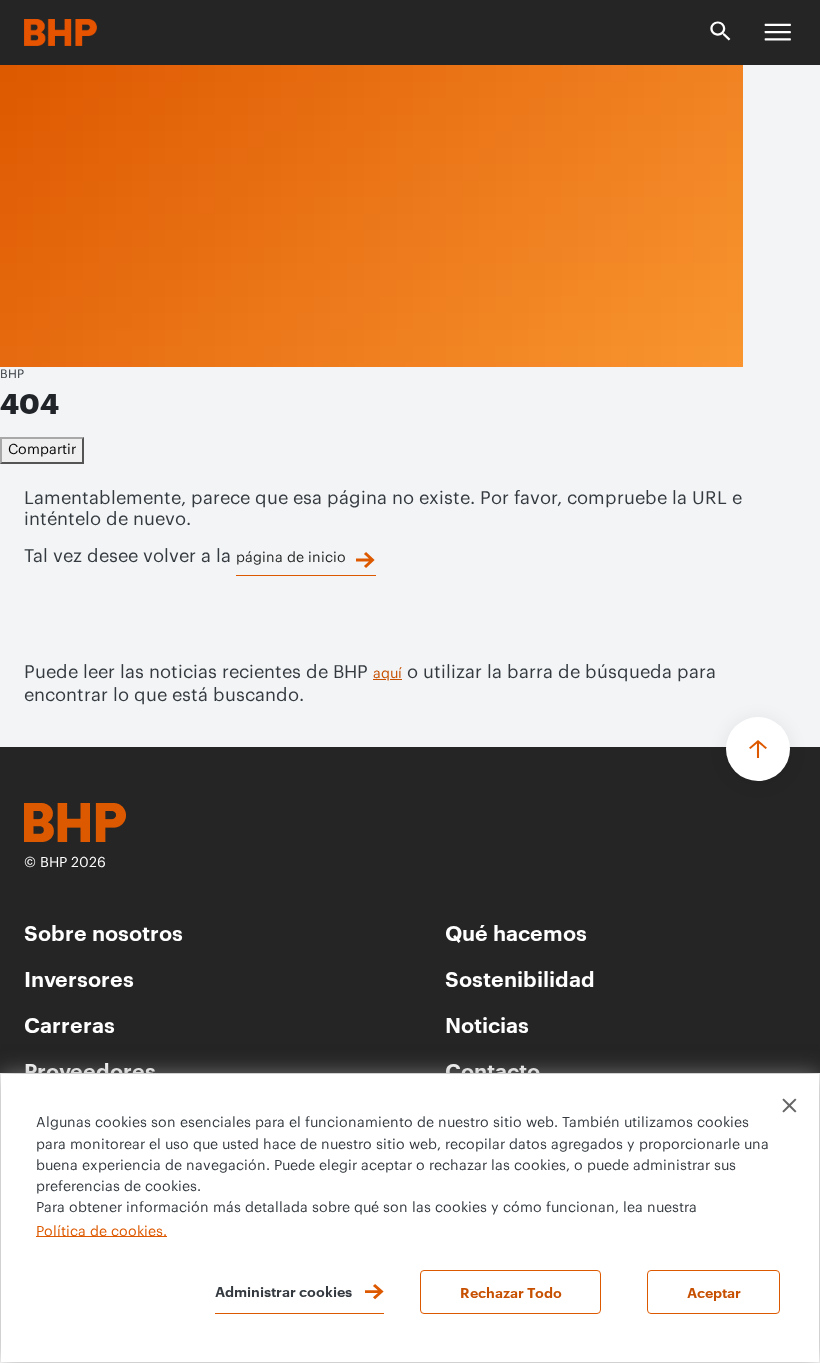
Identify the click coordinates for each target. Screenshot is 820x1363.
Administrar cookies (283, 1290)
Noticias (487, 1023)
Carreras (69, 1023)
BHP (12, 374)
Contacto (492, 1069)
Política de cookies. (101, 1231)
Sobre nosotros (103, 931)
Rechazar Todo (511, 1291)
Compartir (42, 450)
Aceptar (714, 1291)
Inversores (79, 977)
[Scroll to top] (758, 749)
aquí (387, 674)
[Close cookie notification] (789, 1105)
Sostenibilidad (520, 977)
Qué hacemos (516, 931)
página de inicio (291, 558)
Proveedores (90, 1069)
